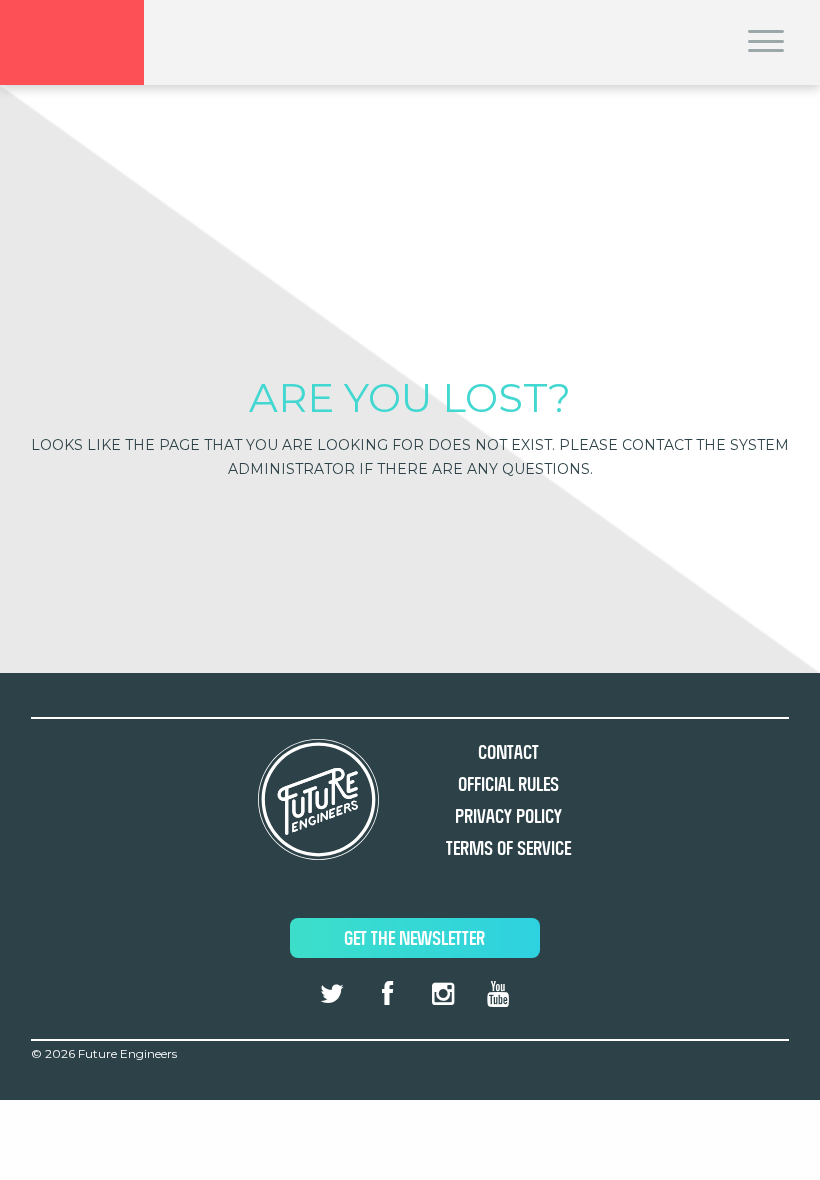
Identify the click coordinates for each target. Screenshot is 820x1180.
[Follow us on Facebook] (387, 994)
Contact (508, 752)
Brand (72, 42)
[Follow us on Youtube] (498, 994)
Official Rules (508, 784)
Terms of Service (508, 848)
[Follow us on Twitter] (332, 994)
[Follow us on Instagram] (442, 994)
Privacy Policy (508, 816)
